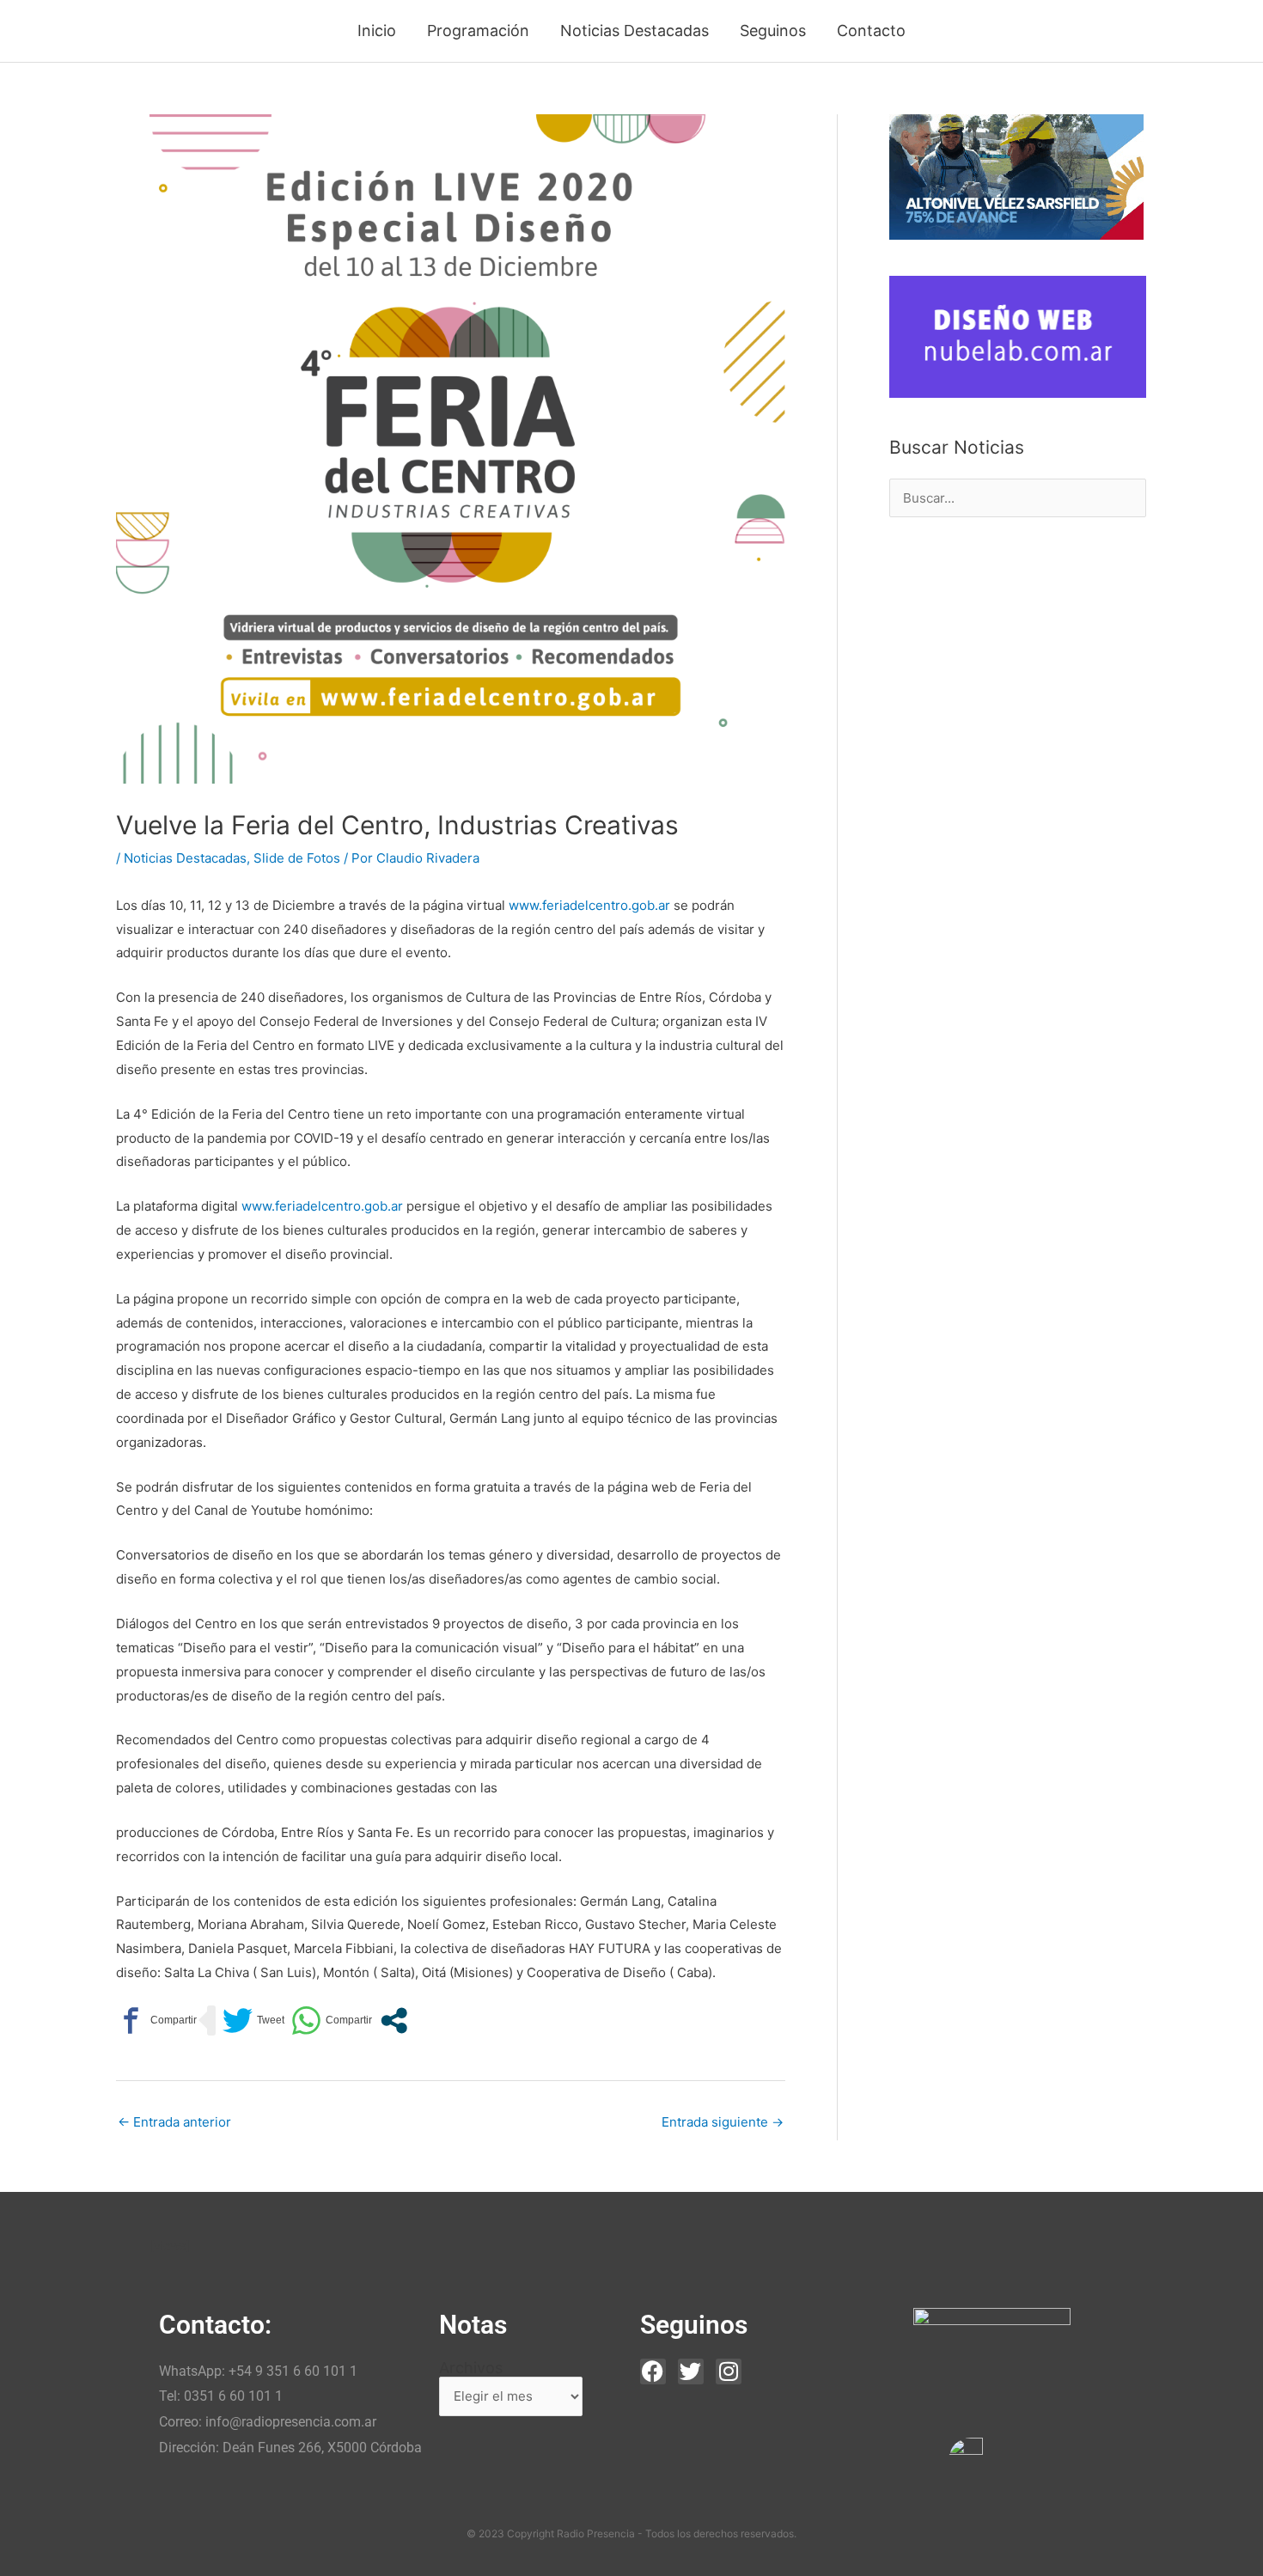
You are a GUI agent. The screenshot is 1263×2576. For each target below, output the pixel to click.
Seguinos (773, 31)
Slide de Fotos (297, 858)
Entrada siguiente (723, 2122)
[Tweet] (253, 2021)
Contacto (871, 31)
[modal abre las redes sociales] (394, 2021)
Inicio (377, 31)
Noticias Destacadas (635, 31)
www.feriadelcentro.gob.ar (589, 905)
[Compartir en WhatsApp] (332, 2021)
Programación (478, 31)
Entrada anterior (174, 2122)
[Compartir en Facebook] (156, 2021)
